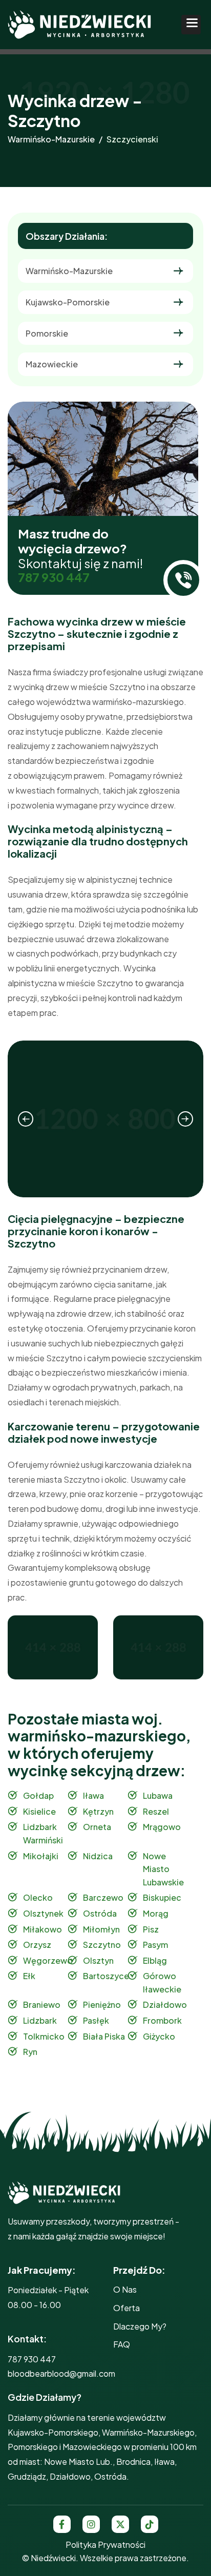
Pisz (151, 1929)
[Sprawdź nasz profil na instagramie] (91, 2524)
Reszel (156, 1811)
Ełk (29, 1976)
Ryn (30, 2052)
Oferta (126, 2308)
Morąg (156, 1913)
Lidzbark (40, 2020)
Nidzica (98, 1856)
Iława (93, 1795)
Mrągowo (162, 1827)
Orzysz (37, 1945)
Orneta (97, 1827)
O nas (125, 2289)
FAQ (122, 2344)
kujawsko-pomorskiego (53, 2432)
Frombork (162, 2020)
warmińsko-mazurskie (51, 139)
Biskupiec (162, 1897)
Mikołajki (41, 1856)
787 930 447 (54, 577)
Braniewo (42, 2004)
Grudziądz (27, 2476)
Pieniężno (102, 2004)
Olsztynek (43, 1913)
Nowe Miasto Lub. (78, 2461)
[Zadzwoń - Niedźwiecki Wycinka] (183, 580)
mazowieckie (52, 364)
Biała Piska (104, 2036)
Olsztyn (98, 1960)
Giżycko (159, 2036)
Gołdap (38, 1795)
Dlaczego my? (140, 2326)
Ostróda (100, 1913)
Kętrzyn (98, 1811)
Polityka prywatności (105, 2544)
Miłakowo (43, 1929)
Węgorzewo (48, 1960)
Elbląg (155, 1960)
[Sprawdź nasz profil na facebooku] (62, 2524)
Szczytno (102, 1945)
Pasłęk (96, 2020)
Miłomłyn (101, 1929)
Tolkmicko (44, 2036)
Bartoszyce (106, 1976)
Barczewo (103, 1897)
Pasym (155, 1945)
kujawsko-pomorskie (68, 302)
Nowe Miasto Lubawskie (163, 1869)
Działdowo (165, 2004)
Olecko (38, 1897)
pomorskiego (33, 2447)
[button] (191, 25)
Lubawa (158, 1795)
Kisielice (39, 1811)
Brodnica (133, 2461)
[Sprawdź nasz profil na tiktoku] (150, 2524)
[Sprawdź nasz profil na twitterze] (120, 2524)
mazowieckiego (92, 2447)
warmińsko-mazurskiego (148, 2432)
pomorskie (47, 333)
